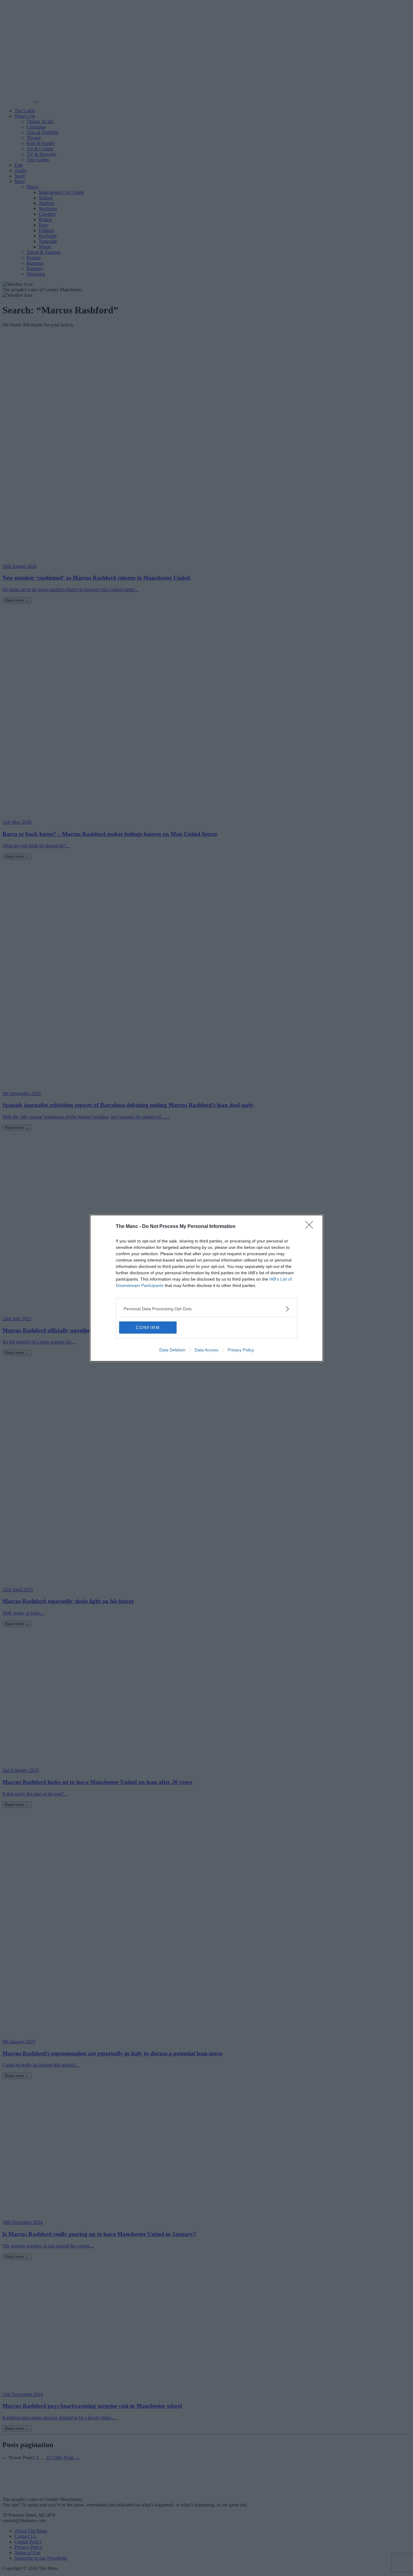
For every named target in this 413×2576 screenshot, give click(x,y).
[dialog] (207, 1288)
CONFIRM (148, 1327)
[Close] (311, 1227)
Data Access (207, 1350)
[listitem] (207, 1309)
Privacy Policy (241, 1350)
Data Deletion (172, 1350)
